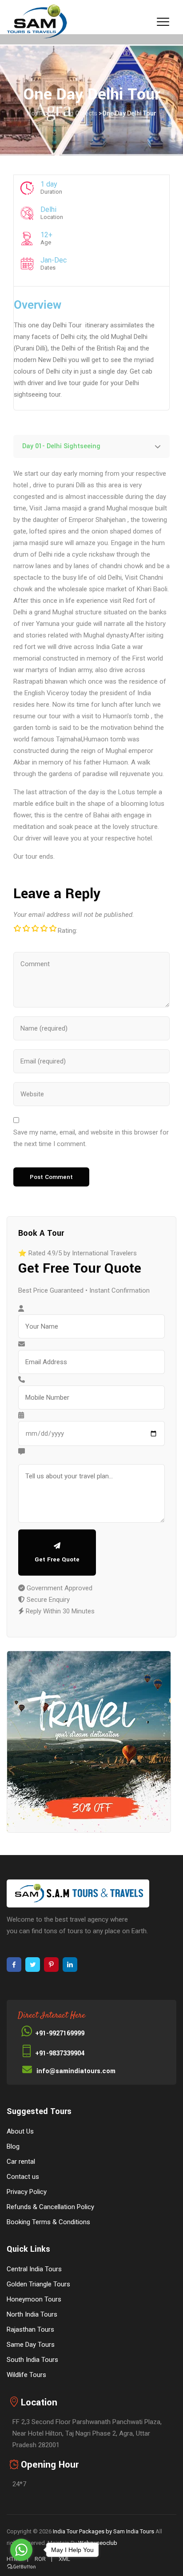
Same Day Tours (31, 2345)
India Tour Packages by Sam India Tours (103, 2531)
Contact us (23, 2177)
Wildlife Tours (26, 2375)
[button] (91, 446)
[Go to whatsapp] (21, 2550)
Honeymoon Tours (34, 2299)
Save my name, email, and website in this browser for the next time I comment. (91, 1138)
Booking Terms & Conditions (48, 2222)
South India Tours (32, 2360)
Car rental (21, 2162)
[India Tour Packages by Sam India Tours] (37, 22)
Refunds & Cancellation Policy (50, 2207)
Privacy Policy (27, 2192)
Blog (13, 2146)
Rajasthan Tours (30, 2329)
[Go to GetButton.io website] (21, 2567)
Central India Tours (34, 2269)
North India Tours (32, 2314)
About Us (20, 2131)
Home (36, 113)
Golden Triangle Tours (38, 2284)
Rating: (68, 931)
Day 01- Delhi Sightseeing (61, 446)
